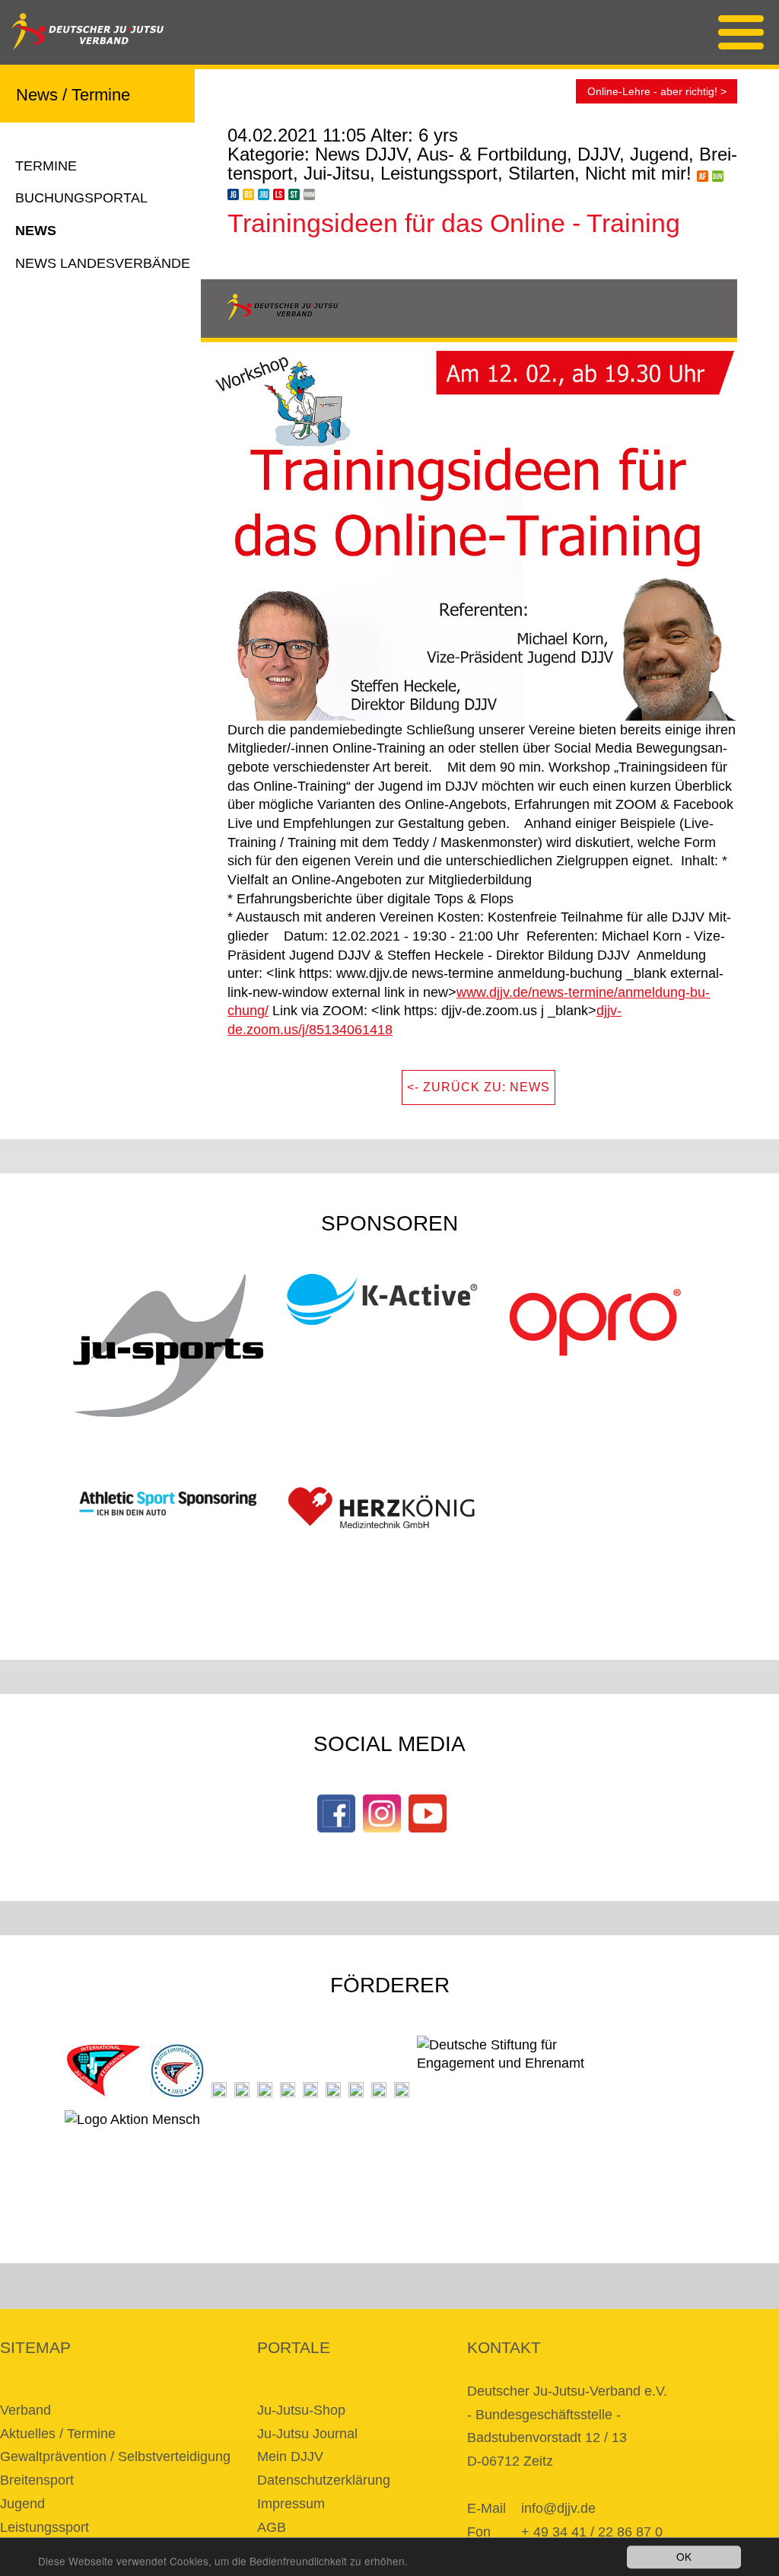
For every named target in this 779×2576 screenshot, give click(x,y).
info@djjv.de (558, 2508)
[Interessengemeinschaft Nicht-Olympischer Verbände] (310, 2090)
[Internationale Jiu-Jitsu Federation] (104, 2071)
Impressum (291, 2504)
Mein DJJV (290, 2457)
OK (684, 2556)
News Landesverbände (103, 263)
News (36, 231)
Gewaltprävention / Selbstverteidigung (115, 2457)
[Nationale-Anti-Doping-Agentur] (333, 2090)
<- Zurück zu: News (479, 1087)
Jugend (22, 2504)
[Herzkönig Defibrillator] (382, 1508)
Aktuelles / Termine (58, 2434)
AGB (272, 2527)
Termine (46, 166)
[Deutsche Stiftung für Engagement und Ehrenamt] (512, 2067)
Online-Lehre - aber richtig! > (657, 91)
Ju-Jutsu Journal (307, 2434)
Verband (25, 2410)
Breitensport (37, 2480)
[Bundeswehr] (379, 2090)
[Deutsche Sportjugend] (288, 2090)
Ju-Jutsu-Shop (301, 2410)
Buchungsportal (81, 198)
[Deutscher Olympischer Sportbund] (265, 2090)
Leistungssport (45, 2527)
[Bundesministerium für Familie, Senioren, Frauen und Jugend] (219, 2090)
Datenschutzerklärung (324, 2480)
